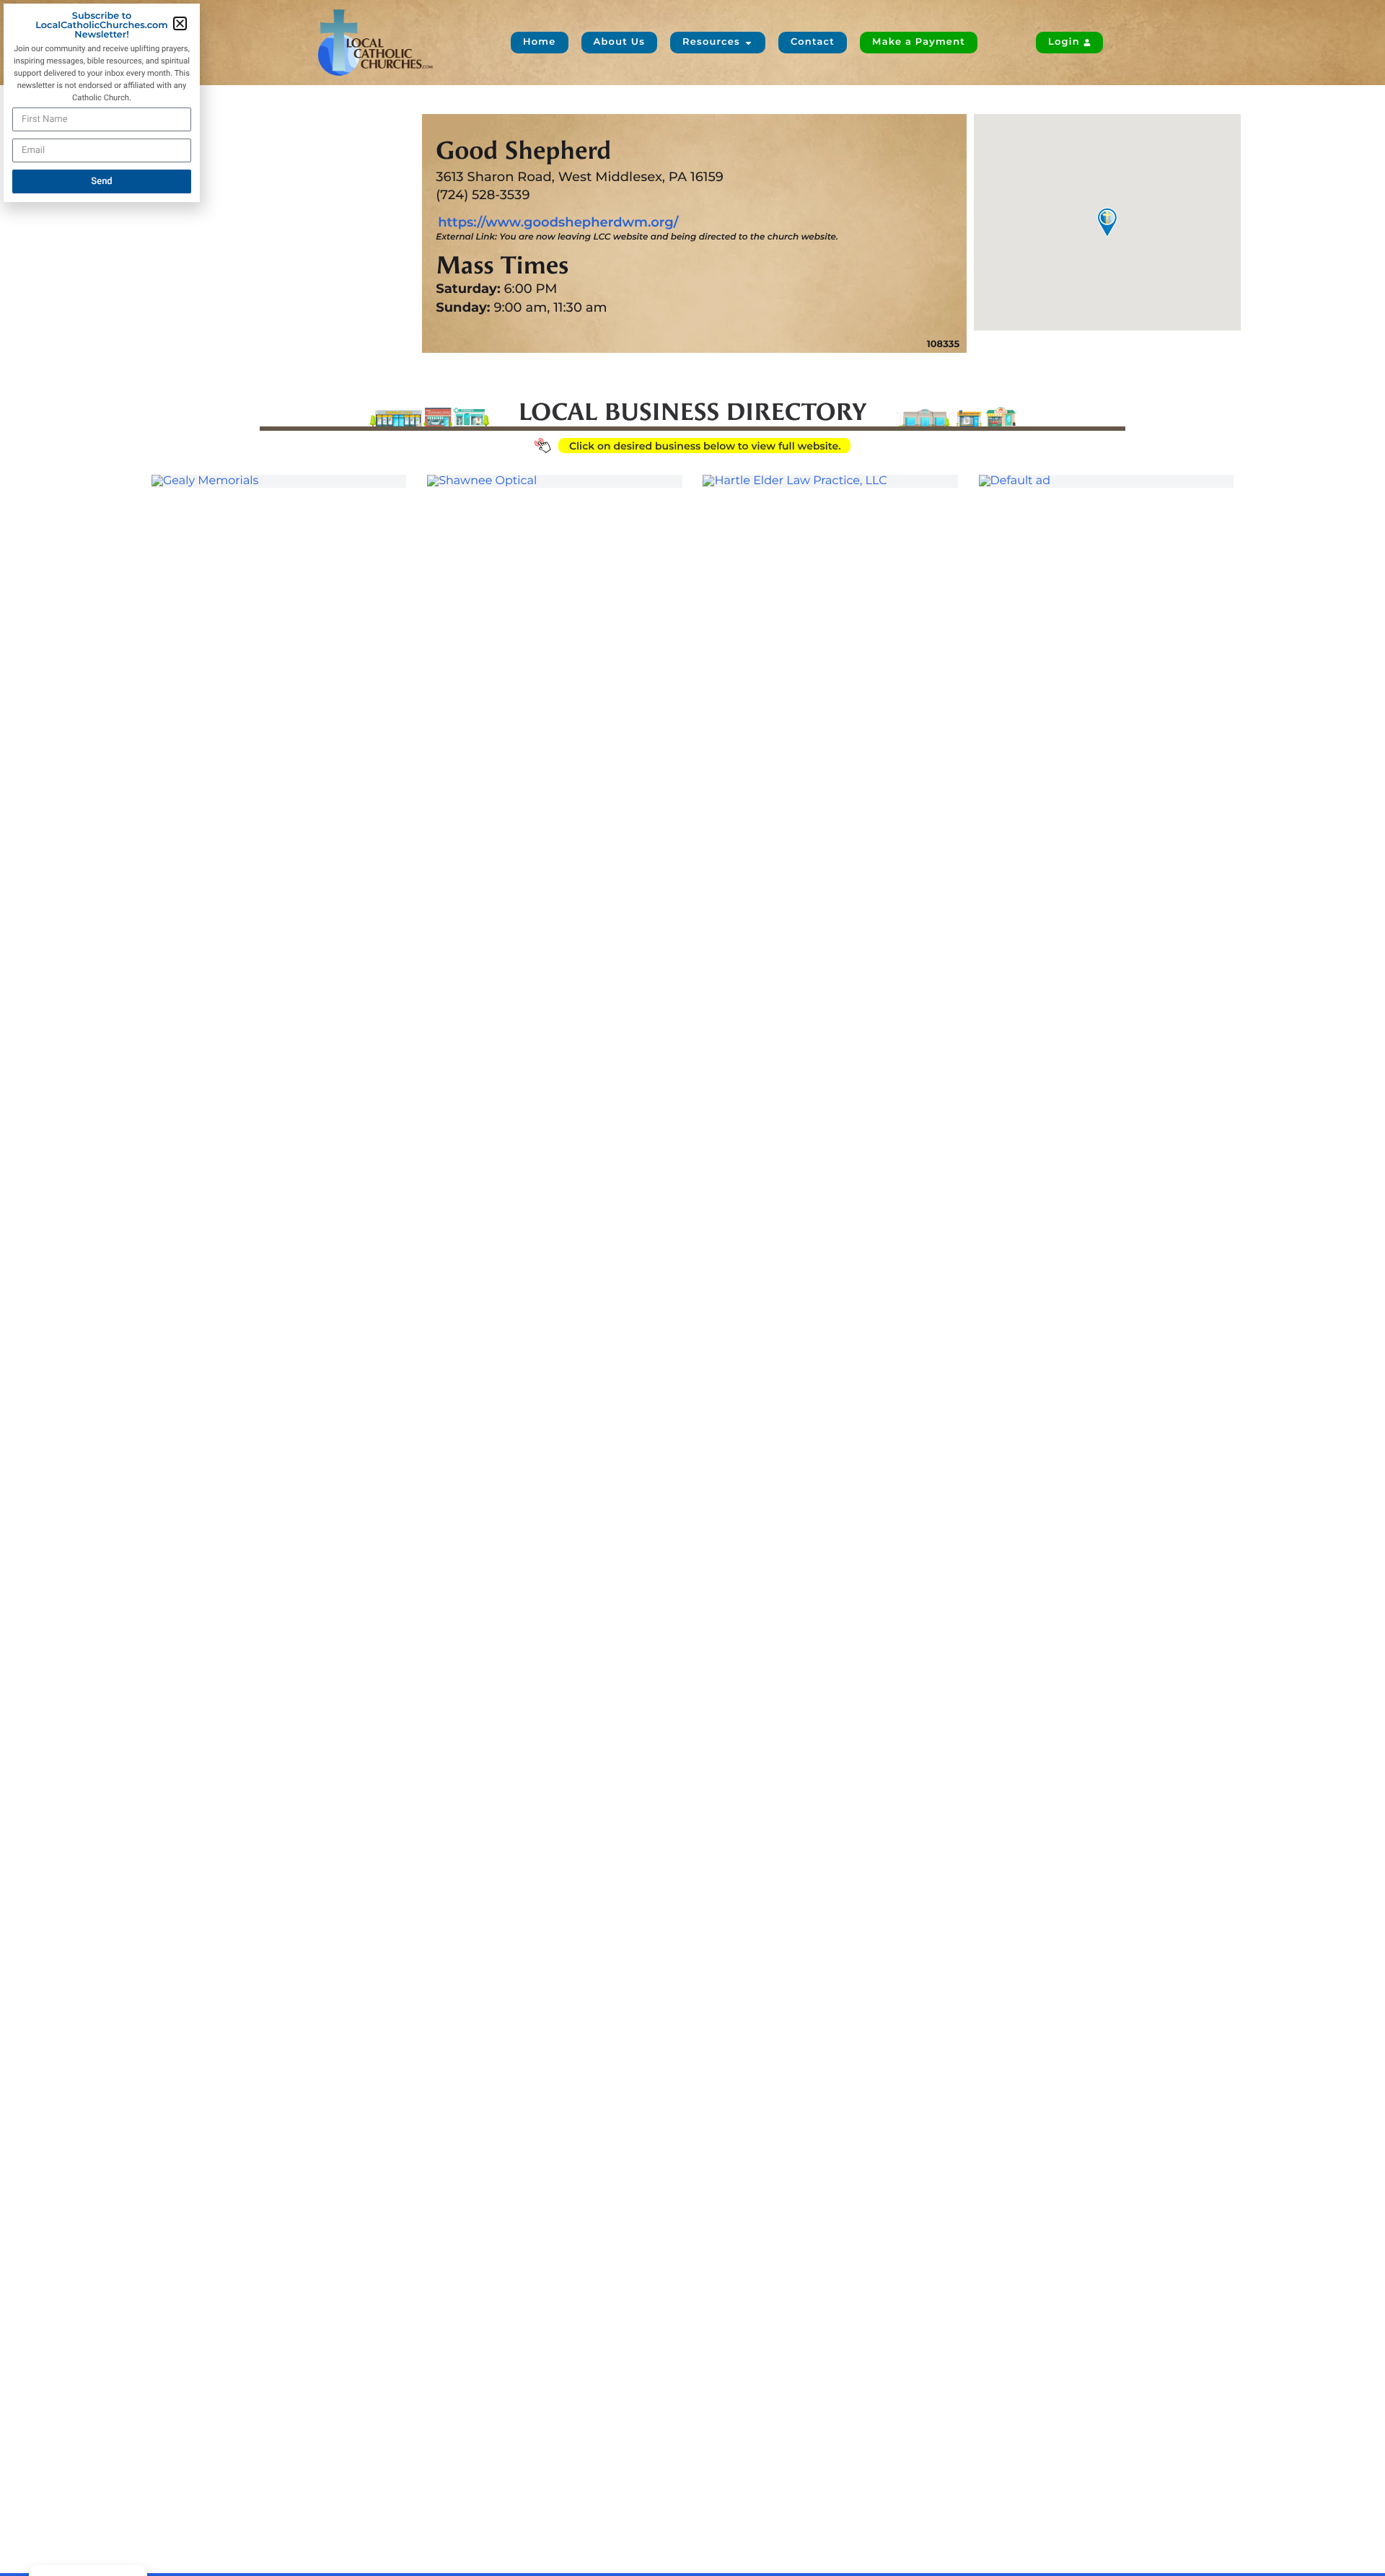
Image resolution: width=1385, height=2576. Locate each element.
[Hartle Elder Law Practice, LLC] (830, 481)
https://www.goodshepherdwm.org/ (558, 222)
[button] (180, 23)
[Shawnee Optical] (554, 481)
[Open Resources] (748, 43)
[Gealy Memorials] (279, 481)
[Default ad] (1106, 481)
